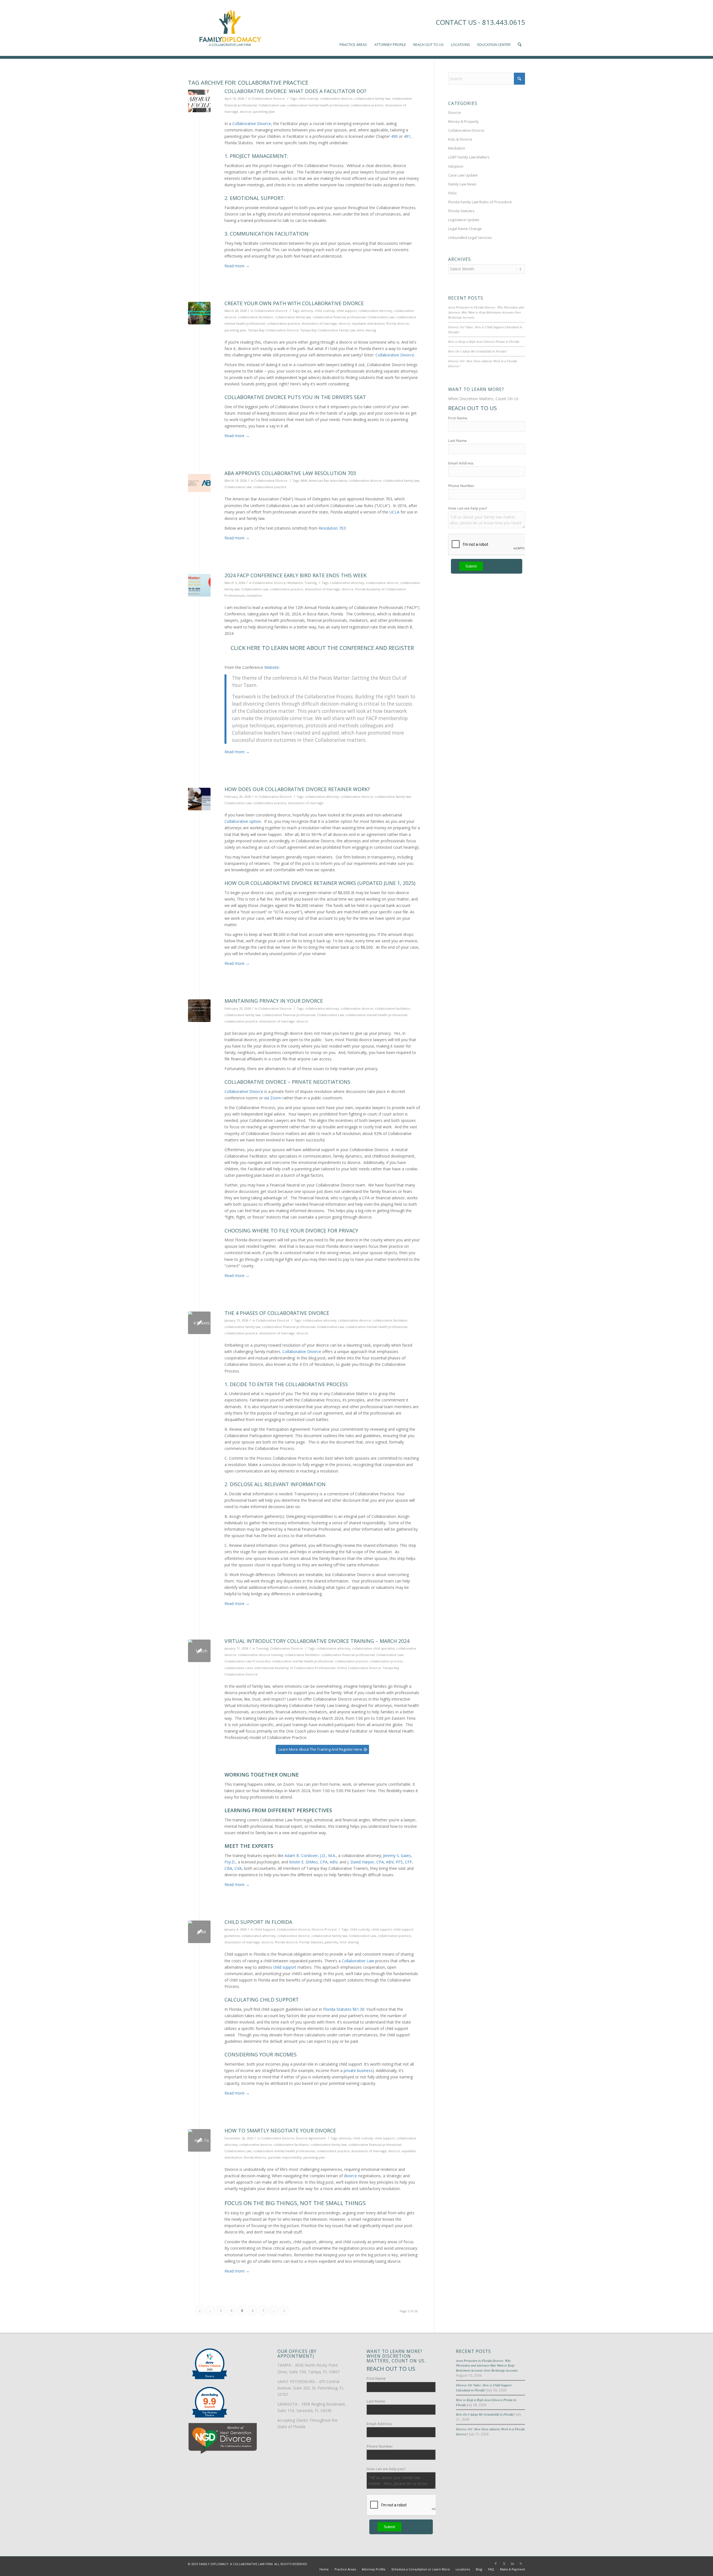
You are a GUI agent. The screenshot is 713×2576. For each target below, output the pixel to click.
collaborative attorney (375, 311)
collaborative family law (372, 98)
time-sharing (367, 330)
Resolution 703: (333, 528)
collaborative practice (367, 105)
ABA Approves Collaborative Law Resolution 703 (290, 473)
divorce (246, 112)
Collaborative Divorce (268, 98)
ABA (304, 480)
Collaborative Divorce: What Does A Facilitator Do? (295, 91)
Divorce (455, 112)
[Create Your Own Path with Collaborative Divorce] (199, 313)
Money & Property (463, 121)
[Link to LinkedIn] (512, 2563)
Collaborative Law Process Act (247, 1661)
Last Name (457, 441)
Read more (237, 266)
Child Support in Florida (258, 1922)
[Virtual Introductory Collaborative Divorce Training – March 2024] (199, 1651)
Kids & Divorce (460, 139)
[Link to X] (504, 2563)
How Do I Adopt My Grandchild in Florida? (478, 351)
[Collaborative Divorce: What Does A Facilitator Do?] (199, 101)
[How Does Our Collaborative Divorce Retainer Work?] (199, 799)
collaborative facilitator (256, 317)
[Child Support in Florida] (199, 1932)
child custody (308, 98)
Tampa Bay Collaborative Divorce (273, 330)
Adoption (456, 166)
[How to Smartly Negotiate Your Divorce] (199, 2140)
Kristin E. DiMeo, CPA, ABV (313, 1862)
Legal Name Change (465, 229)
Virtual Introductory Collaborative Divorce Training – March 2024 (317, 1641)
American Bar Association (328, 480)
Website (272, 667)
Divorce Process (324, 1929)
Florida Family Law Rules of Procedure (480, 202)
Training (311, 583)
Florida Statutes (311, 1942)
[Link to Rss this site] (521, 2563)
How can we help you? (468, 508)
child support (346, 311)
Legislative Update (464, 220)
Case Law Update (463, 175)
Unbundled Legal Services (470, 238)
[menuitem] (353, 28)
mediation (254, 595)
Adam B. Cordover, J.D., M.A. (310, 1855)
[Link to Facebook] (496, 2563)
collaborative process (386, 1661)
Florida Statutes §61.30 (344, 2009)
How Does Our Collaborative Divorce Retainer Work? (297, 789)
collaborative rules (239, 1668)
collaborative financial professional (339, 317)
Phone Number (461, 486)
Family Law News (462, 184)
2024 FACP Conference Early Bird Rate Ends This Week (296, 575)
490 (394, 136)
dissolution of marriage (319, 323)
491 (407, 136)
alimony (307, 311)
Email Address (461, 463)
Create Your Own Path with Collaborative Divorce (294, 303)
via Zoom (273, 1098)
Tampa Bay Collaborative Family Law (328, 330)
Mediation (295, 583)
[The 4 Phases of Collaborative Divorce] (199, 1323)
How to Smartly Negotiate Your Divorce (280, 2130)
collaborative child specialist (373, 1648)
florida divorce (398, 323)
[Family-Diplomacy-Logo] (230, 28)
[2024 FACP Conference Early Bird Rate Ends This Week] (199, 585)
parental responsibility (285, 2157)
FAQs (452, 193)
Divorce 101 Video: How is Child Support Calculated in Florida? (484, 2387)
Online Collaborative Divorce (359, 1668)
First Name (458, 418)
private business (358, 2070)
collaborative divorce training (260, 1655)
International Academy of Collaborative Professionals (295, 1668)
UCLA (394, 512)
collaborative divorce (336, 98)
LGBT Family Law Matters (469, 157)
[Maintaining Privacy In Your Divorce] (199, 1011)
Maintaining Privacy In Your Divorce (274, 1001)
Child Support (265, 1929)
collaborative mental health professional (318, 105)
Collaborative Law (272, 105)
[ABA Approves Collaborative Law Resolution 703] (199, 483)
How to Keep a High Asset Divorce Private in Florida (484, 341)
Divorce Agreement (311, 2138)
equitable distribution (368, 323)
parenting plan (264, 112)
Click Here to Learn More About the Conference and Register (322, 648)
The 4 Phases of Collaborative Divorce (277, 1313)
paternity (331, 1942)
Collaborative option (243, 821)
